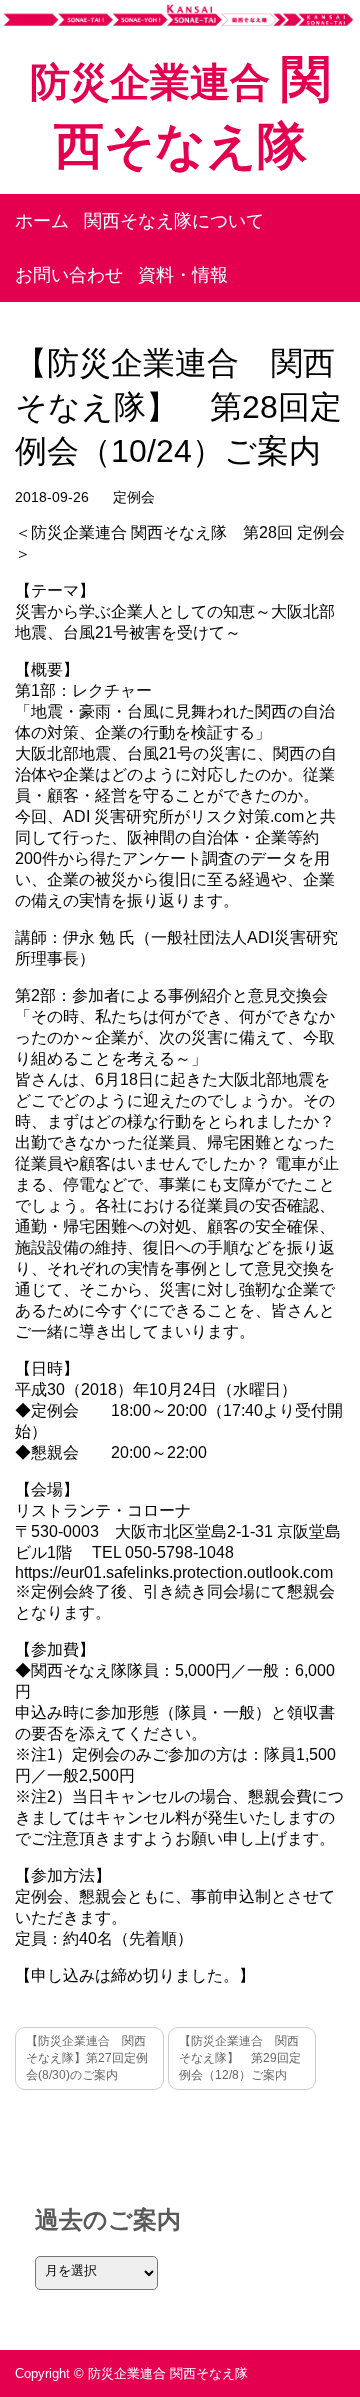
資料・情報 (183, 275)
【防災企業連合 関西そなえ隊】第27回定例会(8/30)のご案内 (87, 2058)
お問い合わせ (69, 275)
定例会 (134, 497)
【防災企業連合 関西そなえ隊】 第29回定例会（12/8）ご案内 (240, 2058)
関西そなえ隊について (174, 221)
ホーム (42, 221)
